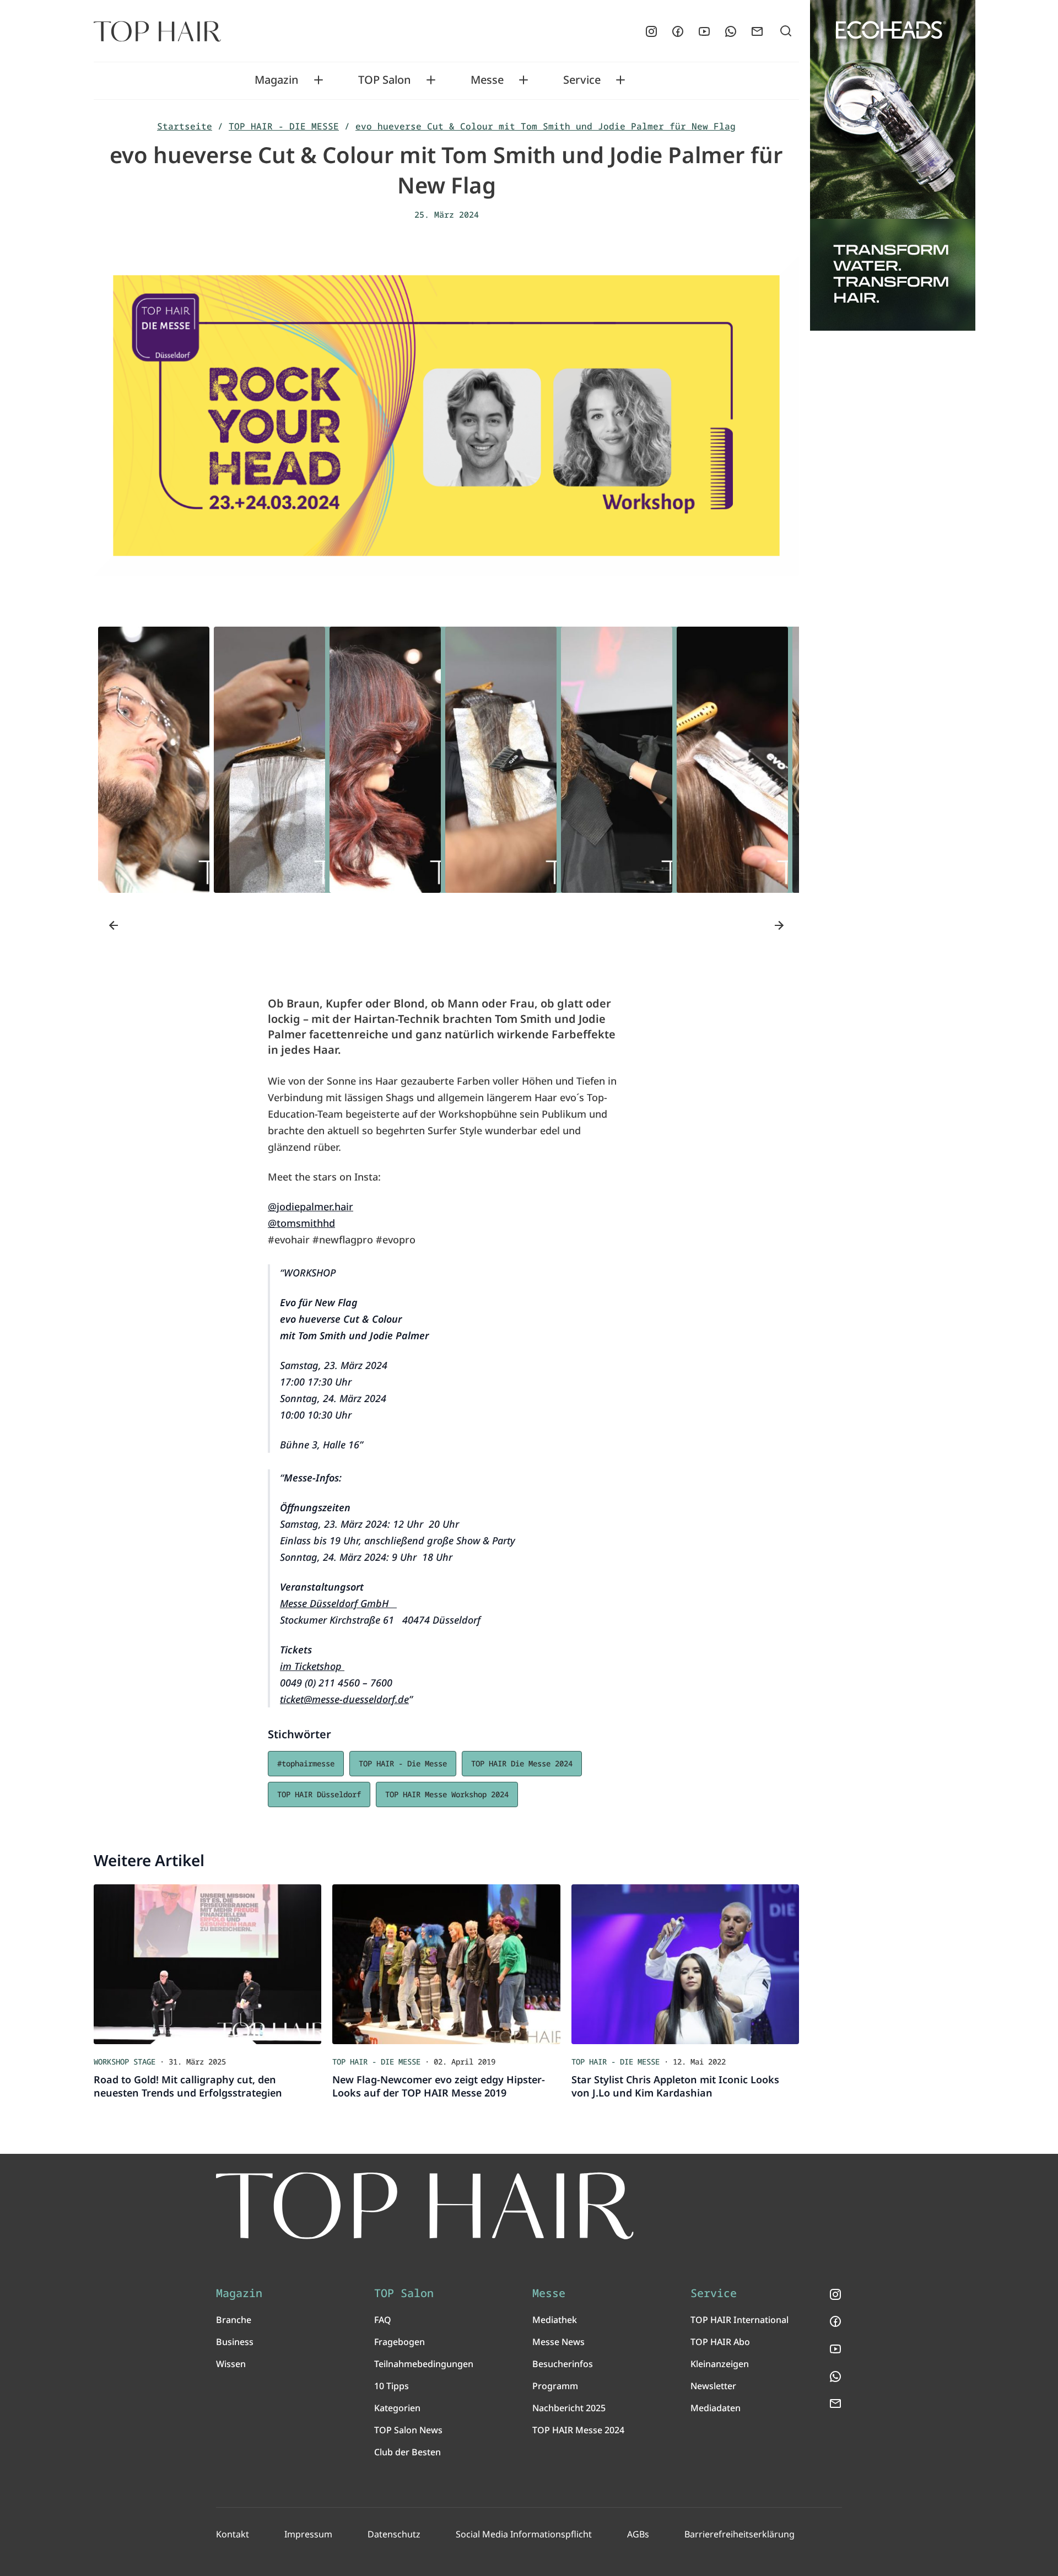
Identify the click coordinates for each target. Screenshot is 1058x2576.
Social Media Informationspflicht (524, 2534)
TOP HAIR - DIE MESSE (284, 126)
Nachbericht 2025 (569, 2408)
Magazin (277, 80)
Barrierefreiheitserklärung (739, 2534)
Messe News (558, 2342)
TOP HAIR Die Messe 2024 (522, 1763)
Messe (487, 80)
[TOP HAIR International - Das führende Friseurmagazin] (425, 2206)
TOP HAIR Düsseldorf (319, 1794)
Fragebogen (400, 2342)
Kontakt (233, 2534)
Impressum (308, 2534)
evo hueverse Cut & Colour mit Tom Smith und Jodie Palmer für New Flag (546, 126)
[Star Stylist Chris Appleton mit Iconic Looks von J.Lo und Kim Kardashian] (685, 1964)
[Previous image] (114, 925)
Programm (555, 2386)
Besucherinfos (563, 2364)
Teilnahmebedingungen (424, 2364)
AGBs (638, 2534)
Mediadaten (716, 2408)
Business (235, 2342)
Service (582, 80)
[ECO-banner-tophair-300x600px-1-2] (893, 165)
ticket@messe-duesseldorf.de (344, 1699)
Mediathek (555, 2320)
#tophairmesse (306, 1763)
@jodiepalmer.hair (311, 1206)
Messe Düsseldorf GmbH (338, 1603)
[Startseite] (157, 31)
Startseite (185, 126)
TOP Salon (385, 80)
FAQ (383, 2320)
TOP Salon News (408, 2430)
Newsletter (713, 2386)
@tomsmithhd (301, 1223)
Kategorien (397, 2408)
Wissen (231, 2364)
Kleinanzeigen (720, 2364)
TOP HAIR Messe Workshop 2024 (447, 1794)
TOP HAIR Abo (720, 2342)
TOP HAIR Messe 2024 (578, 2430)
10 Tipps (392, 2386)
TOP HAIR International (739, 2320)
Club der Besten (407, 2452)
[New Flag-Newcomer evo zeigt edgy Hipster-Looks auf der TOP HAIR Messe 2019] (446, 1964)
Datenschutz (394, 2534)
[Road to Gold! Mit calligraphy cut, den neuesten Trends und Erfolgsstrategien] (207, 1964)
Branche (234, 2320)
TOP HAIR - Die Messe (403, 1763)
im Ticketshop (312, 1666)
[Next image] (779, 925)
